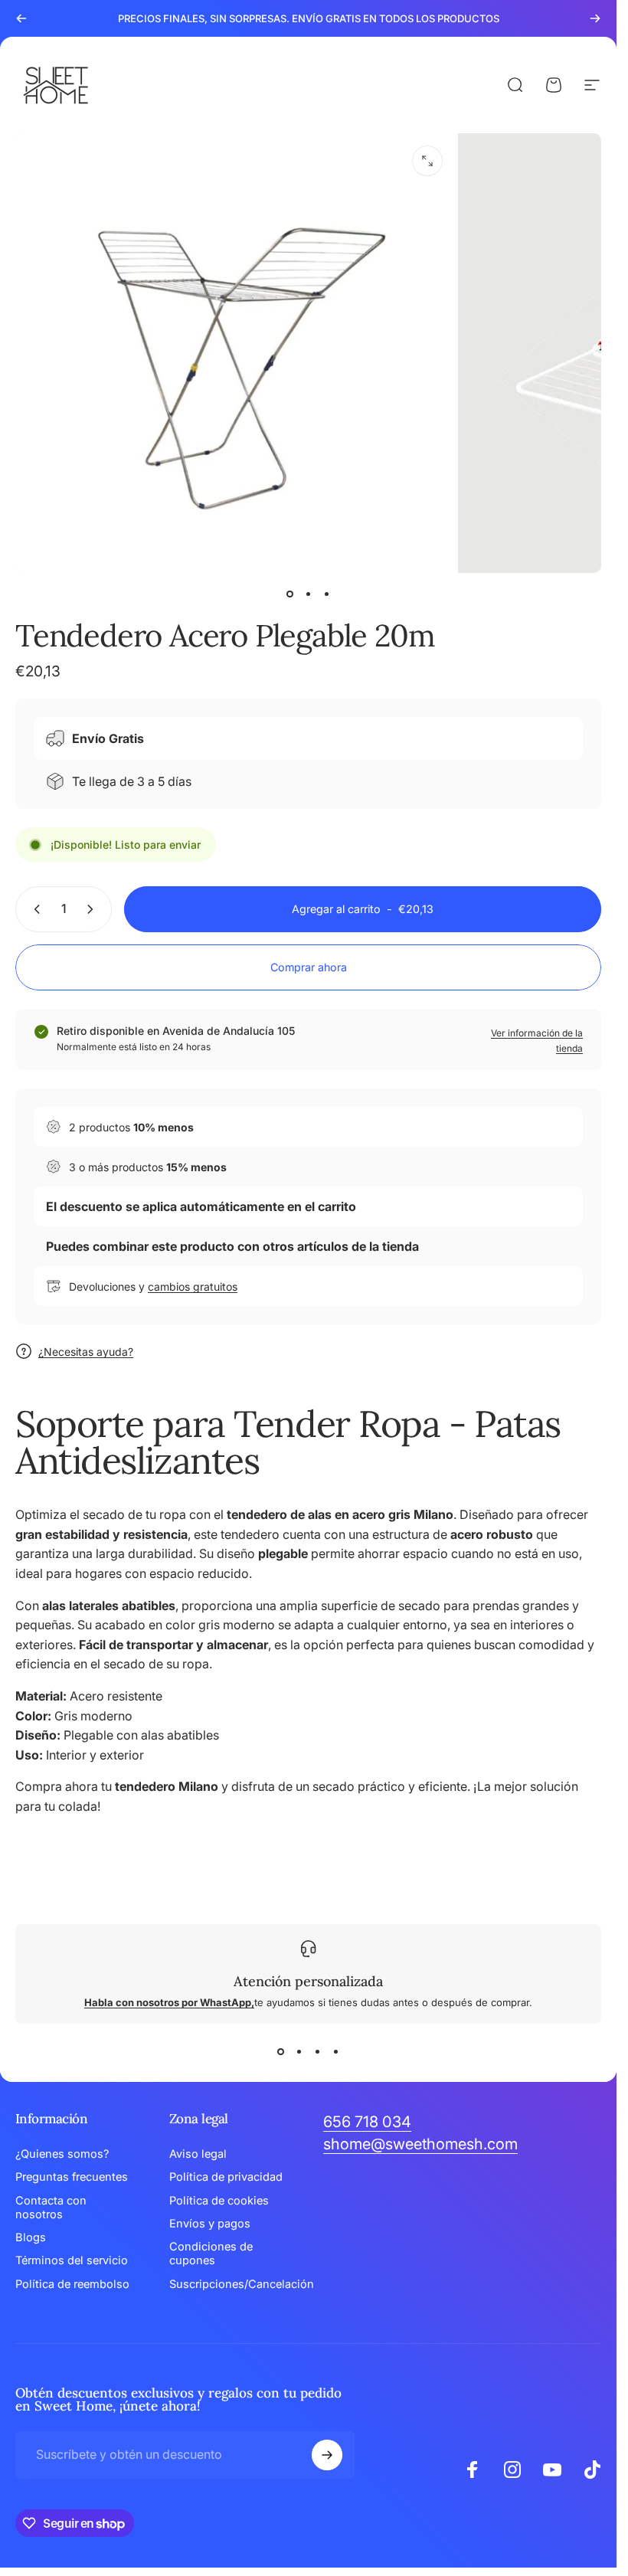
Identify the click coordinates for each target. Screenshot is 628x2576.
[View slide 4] (336, 2051)
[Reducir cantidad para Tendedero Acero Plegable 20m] (34, 909)
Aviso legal (198, 2154)
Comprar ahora (309, 967)
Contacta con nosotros (51, 2208)
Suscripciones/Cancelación (242, 2284)
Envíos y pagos (210, 2224)
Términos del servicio (72, 2260)
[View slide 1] (281, 2051)
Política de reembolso (72, 2284)
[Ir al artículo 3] (327, 594)
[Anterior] (21, 18)
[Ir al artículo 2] (309, 594)
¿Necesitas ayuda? (86, 1352)
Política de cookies (219, 2201)
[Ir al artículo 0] (290, 594)
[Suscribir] (327, 2455)
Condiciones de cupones (211, 2254)
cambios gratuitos (193, 1286)
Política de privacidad (226, 2177)
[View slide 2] (299, 2051)
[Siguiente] (595, 18)
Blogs (31, 2237)
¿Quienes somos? (62, 2154)
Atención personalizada (308, 1981)
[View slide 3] (318, 2051)
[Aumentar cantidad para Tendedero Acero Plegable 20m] (93, 909)
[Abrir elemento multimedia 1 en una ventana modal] (427, 161)
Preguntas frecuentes (72, 2177)
